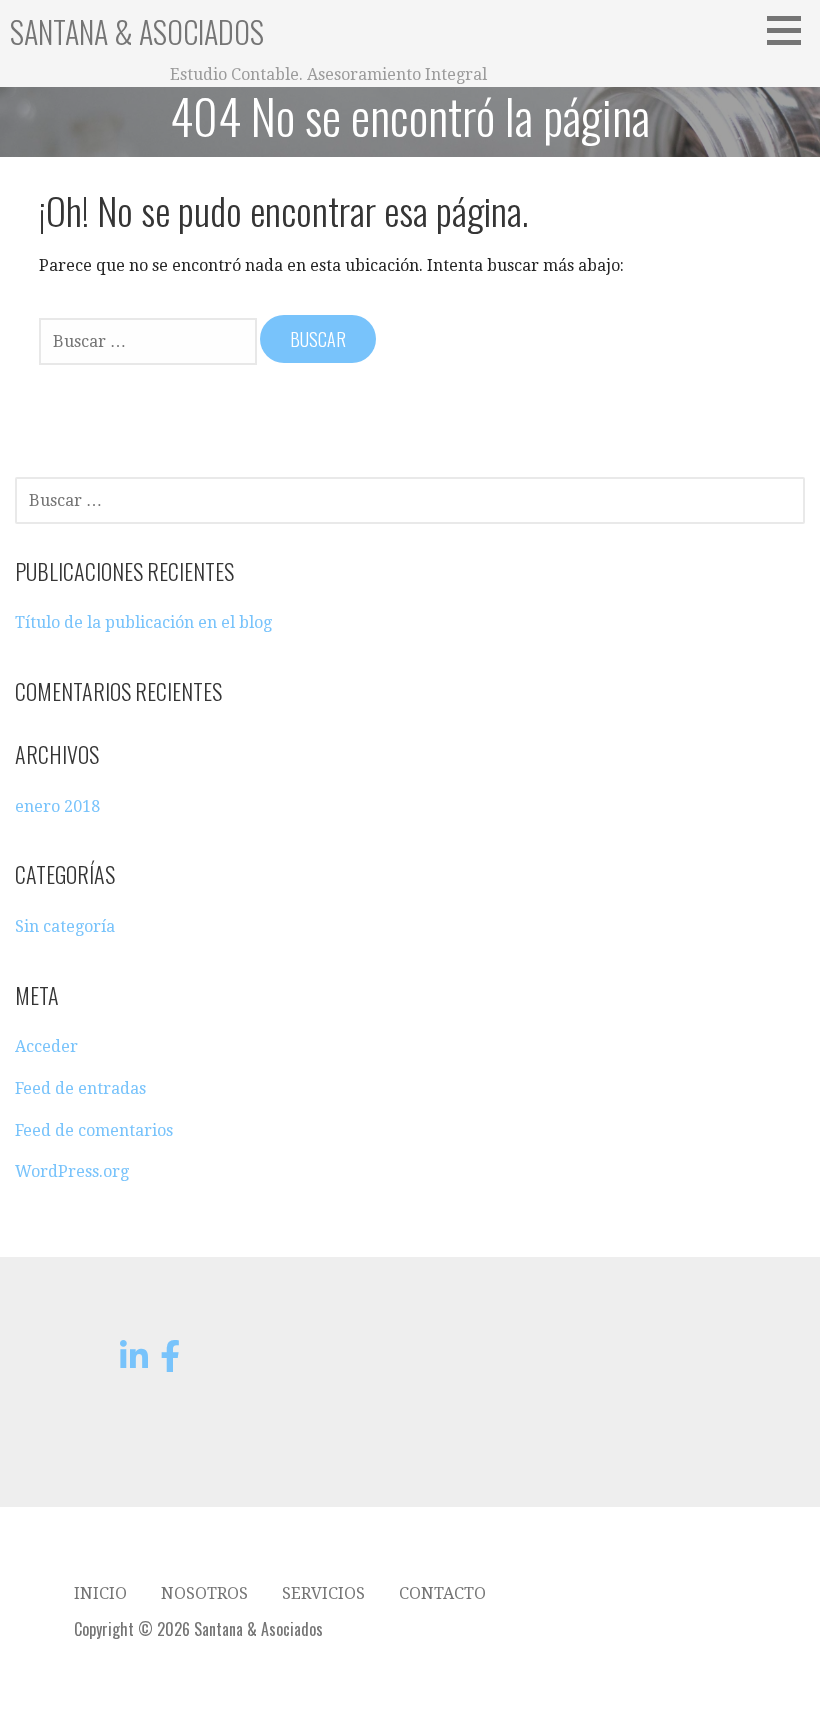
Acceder (46, 1046)
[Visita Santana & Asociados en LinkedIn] (134, 1362)
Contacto (442, 1593)
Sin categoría (65, 926)
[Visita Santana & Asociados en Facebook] (170, 1362)
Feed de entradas (80, 1088)
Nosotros (204, 1593)
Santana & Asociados (137, 31)
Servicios (323, 1593)
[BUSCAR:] (149, 340)
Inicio (100, 1593)
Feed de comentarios (94, 1130)
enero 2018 (57, 806)
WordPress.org (72, 1171)
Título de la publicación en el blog (143, 622)
